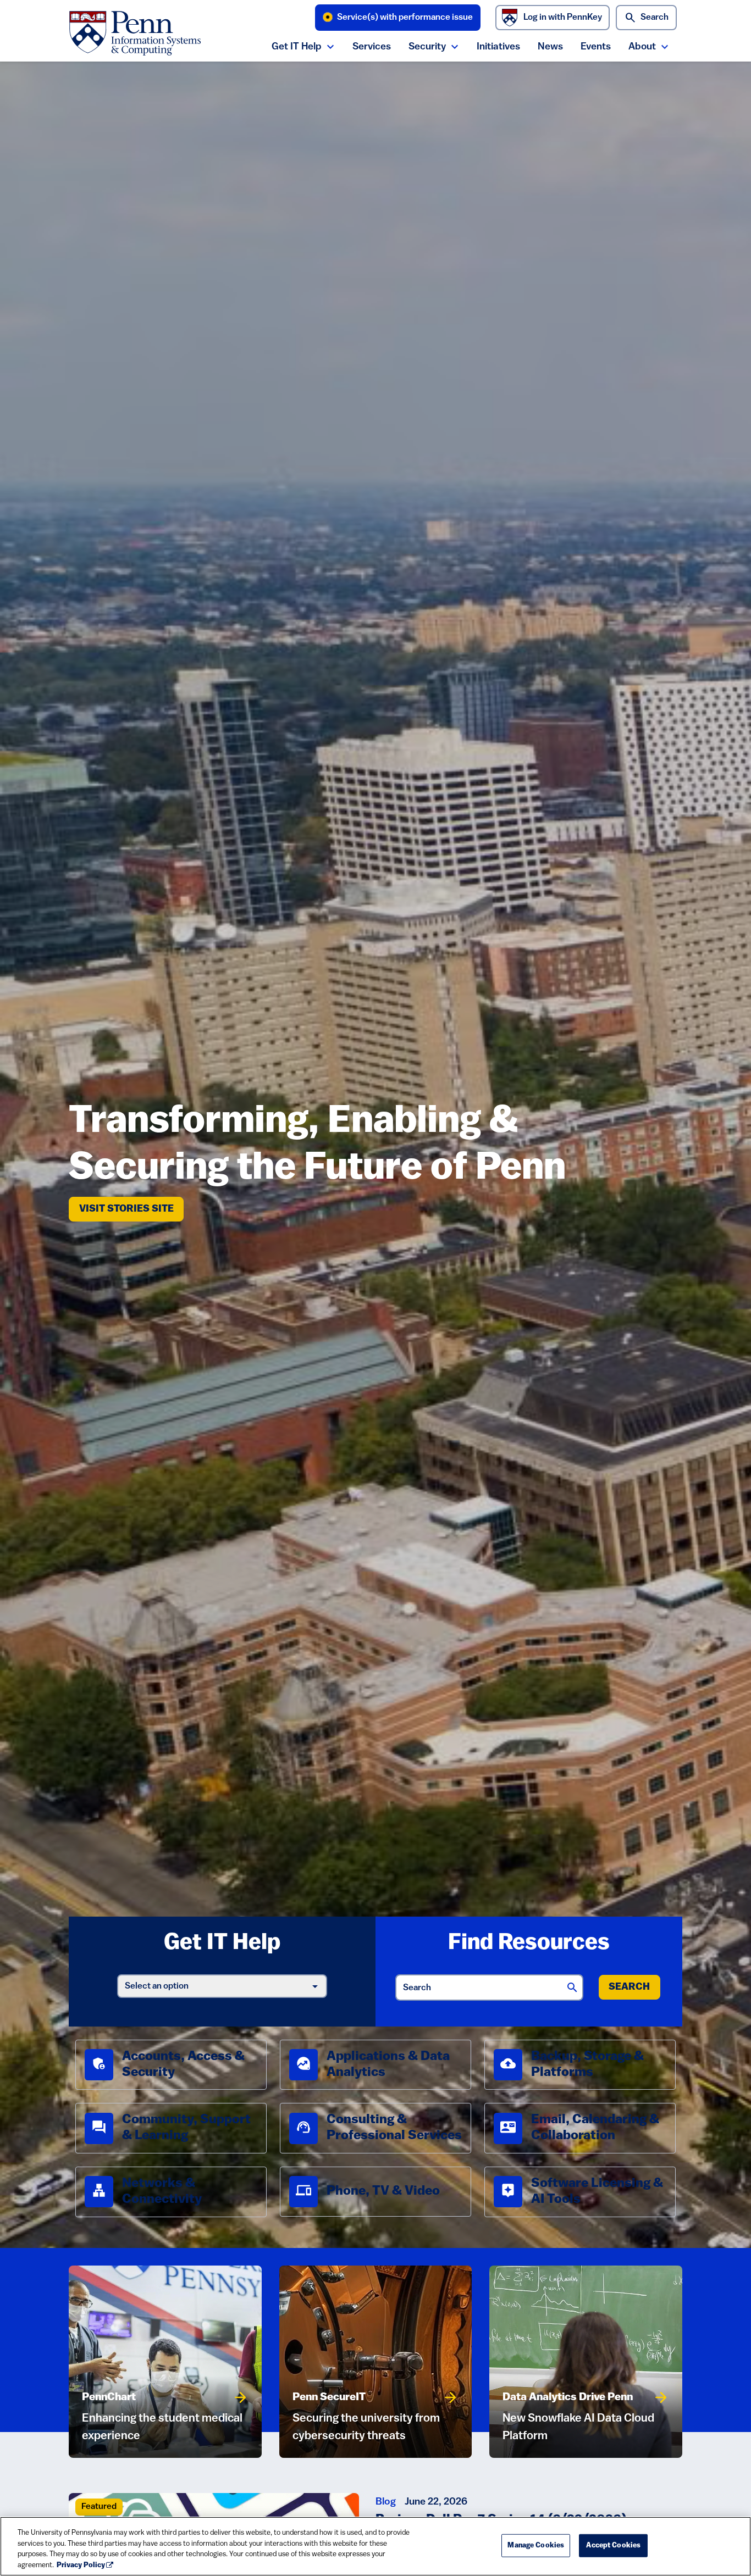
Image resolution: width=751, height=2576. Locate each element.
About (642, 47)
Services (372, 47)
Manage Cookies (536, 2546)
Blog (386, 2502)
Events (596, 47)
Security (427, 47)
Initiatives (498, 47)
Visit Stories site (131, 1209)
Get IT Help (297, 47)
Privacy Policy (81, 2565)
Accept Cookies (613, 2546)
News (550, 47)
